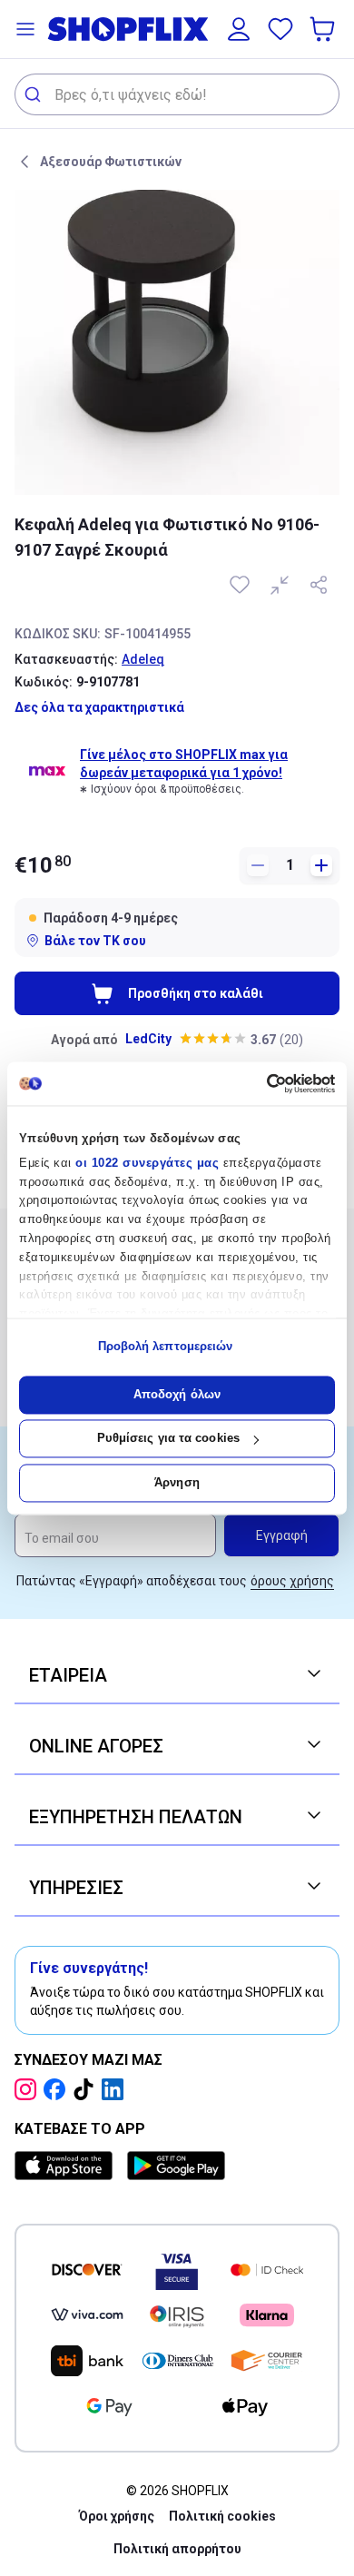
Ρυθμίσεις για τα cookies (168, 1439)
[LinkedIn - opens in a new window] (116, 2089)
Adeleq (143, 659)
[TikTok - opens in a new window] (87, 2089)
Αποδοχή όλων (177, 1394)
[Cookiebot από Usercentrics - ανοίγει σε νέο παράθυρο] (256, 1083)
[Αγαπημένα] (280, 29)
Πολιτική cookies (222, 2516)
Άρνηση (177, 1482)
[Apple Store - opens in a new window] (67, 2166)
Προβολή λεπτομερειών (166, 1347)
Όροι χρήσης (117, 2516)
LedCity (148, 1039)
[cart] (324, 29)
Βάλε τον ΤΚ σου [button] (95, 941)
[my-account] (239, 29)
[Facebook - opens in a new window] (58, 2089)
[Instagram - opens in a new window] (29, 2089)
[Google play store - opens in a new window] (176, 2166)
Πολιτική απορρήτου (177, 2549)
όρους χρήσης (292, 1581)
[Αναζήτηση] (35, 94)
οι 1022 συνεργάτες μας (147, 1163)
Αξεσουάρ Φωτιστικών (111, 162)
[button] (25, 29)
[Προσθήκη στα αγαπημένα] (241, 585)
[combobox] (177, 94)
